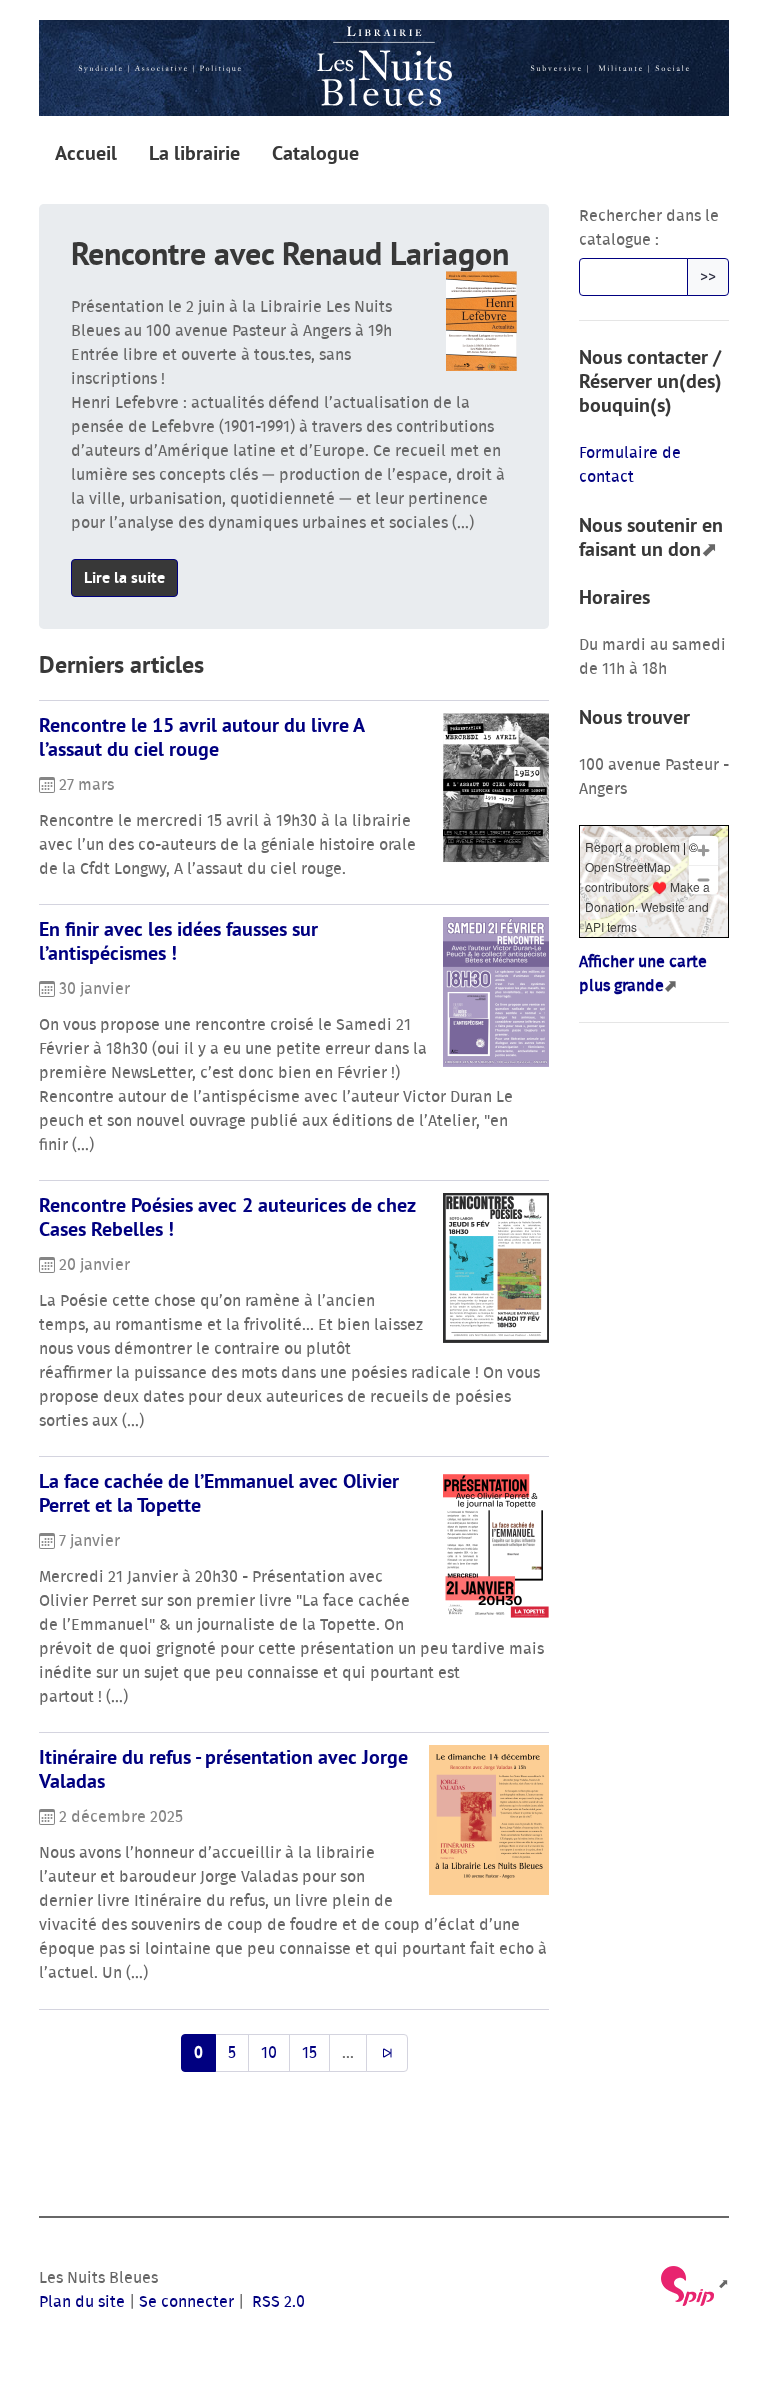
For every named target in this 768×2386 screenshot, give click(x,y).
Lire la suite (124, 577)
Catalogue (315, 153)
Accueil (86, 153)
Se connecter (186, 2302)
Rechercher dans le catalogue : (649, 228)
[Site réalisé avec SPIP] (693, 2284)
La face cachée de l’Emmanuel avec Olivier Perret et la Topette (219, 1493)
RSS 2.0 (276, 2302)
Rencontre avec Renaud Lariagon (290, 253)
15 (309, 2053)
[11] (387, 2053)
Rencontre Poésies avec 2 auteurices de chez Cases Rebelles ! (227, 1217)
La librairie (194, 153)
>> (708, 277)
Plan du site (82, 2302)
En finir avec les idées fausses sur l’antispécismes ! (178, 941)
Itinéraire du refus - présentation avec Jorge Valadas (223, 1769)
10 (269, 2053)
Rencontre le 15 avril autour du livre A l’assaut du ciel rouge (201, 737)
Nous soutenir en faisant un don (651, 537)
